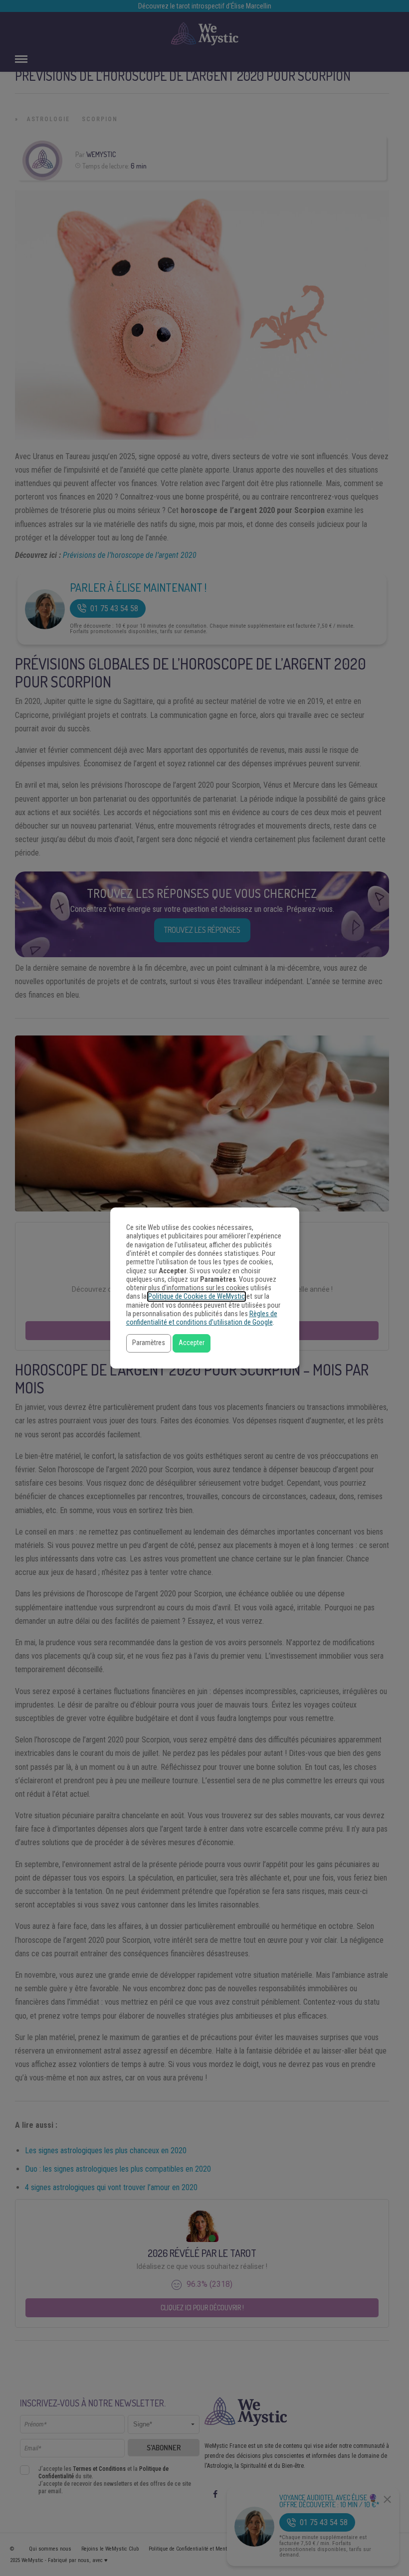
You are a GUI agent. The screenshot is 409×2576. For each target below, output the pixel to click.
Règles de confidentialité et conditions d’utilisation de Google (202, 1318)
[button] (149, 1343)
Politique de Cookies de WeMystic (197, 1296)
